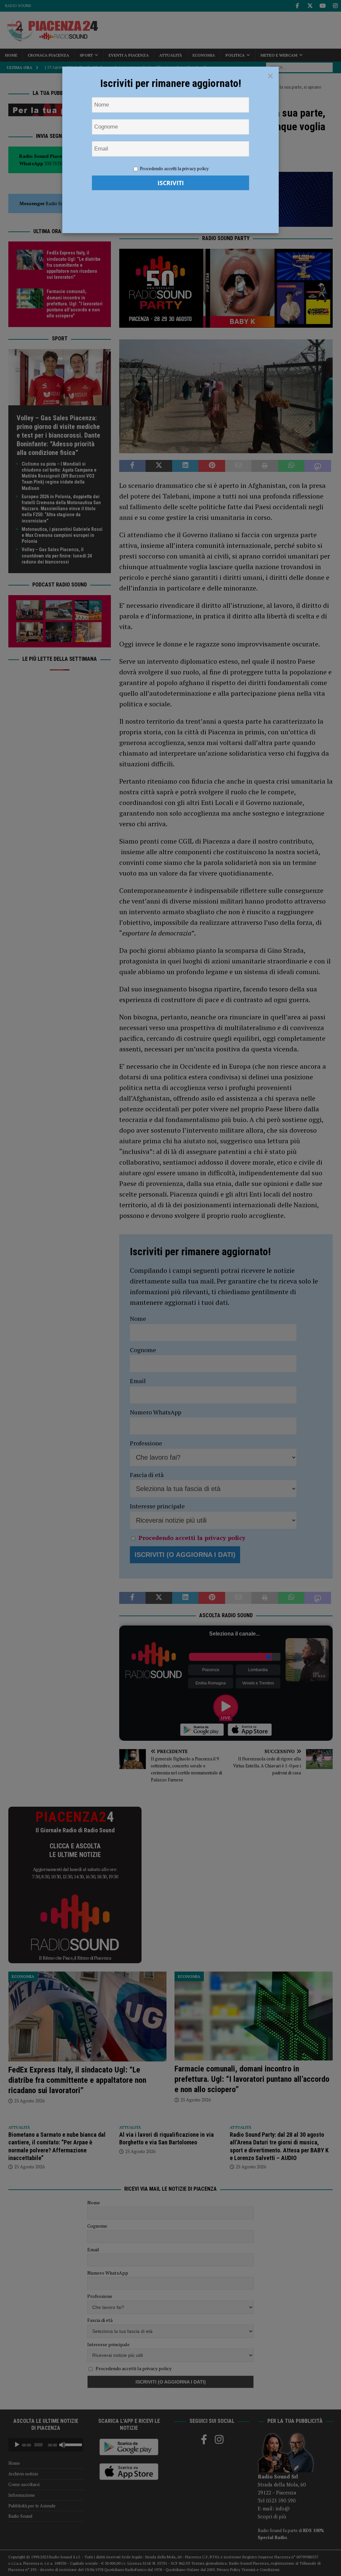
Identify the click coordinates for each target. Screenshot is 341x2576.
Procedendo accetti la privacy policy (174, 169)
